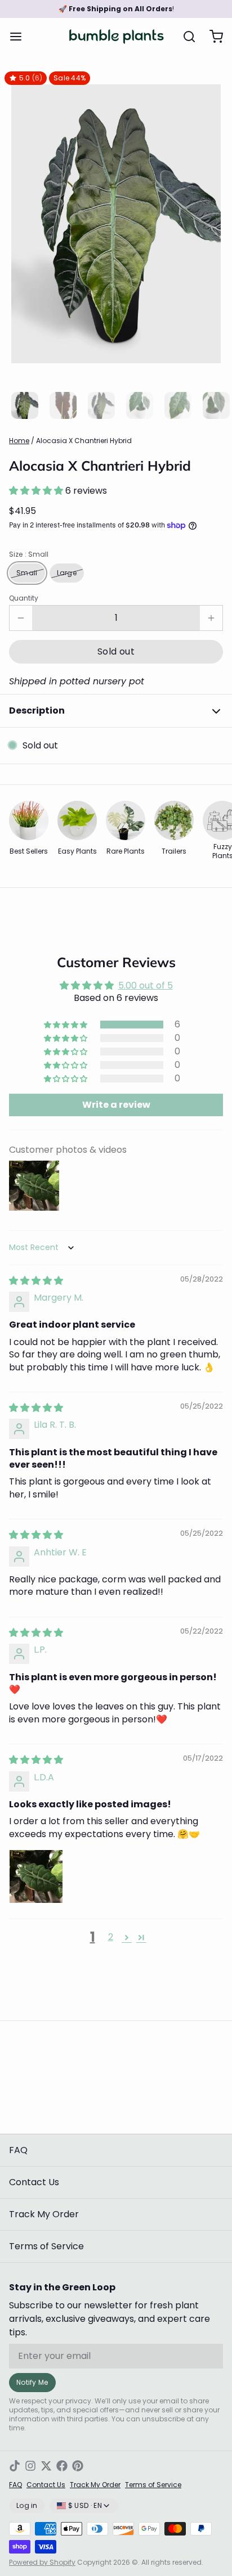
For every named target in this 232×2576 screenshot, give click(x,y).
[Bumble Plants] (116, 37)
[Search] (185, 37)
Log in (27, 2505)
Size (29, 554)
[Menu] (20, 37)
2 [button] (111, 1937)
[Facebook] (62, 2466)
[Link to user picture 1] (36, 1876)
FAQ (18, 2150)
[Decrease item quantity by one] (21, 618)
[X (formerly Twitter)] (46, 2466)
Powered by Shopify (42, 2562)
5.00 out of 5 (146, 985)
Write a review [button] (116, 1105)
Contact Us (34, 2182)
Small (27, 573)
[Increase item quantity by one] (211, 618)
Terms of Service (46, 2246)
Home (19, 441)
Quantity (24, 598)
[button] (37, 491)
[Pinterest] (78, 2466)
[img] (36, 1281)
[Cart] (212, 37)
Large (67, 573)
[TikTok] (15, 2466)
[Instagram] (30, 2466)
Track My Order (44, 2214)
